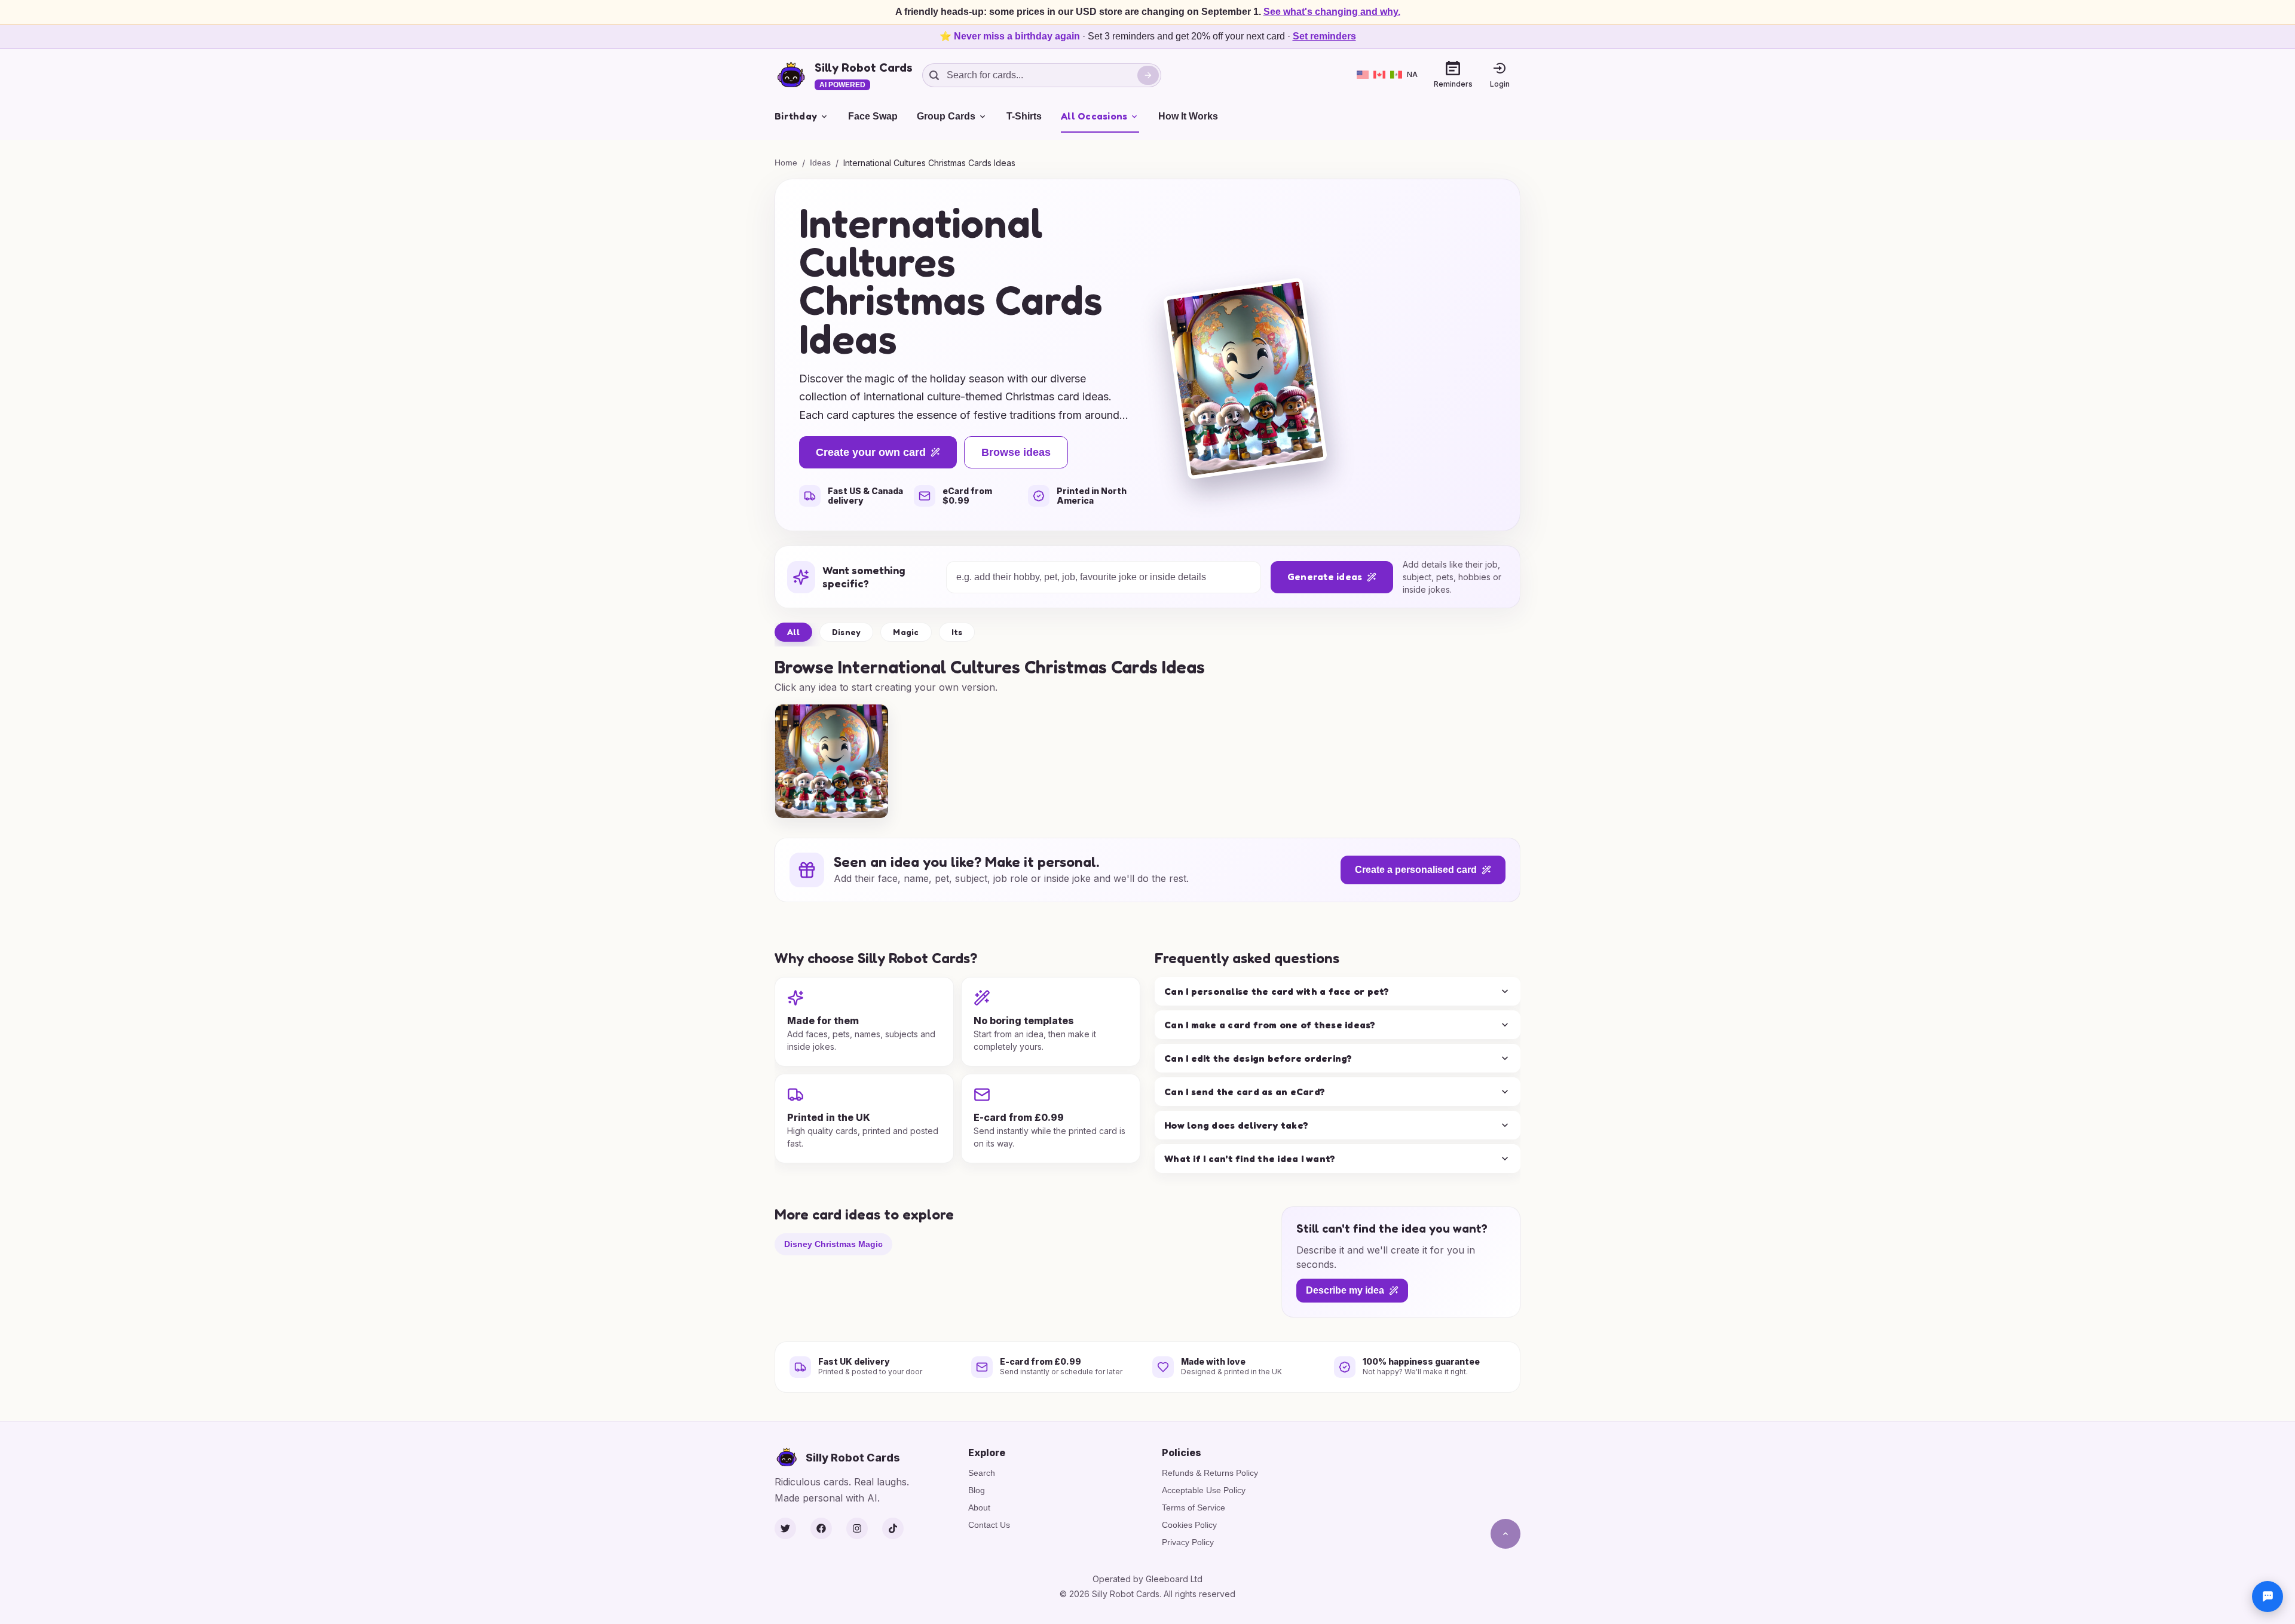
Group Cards (946, 116)
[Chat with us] (2268, 1597)
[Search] (1148, 75)
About (979, 1507)
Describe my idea (1345, 1290)
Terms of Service (1194, 1507)
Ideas (820, 163)
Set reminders (1324, 36)
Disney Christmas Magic (833, 1243)
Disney (847, 632)
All (793, 632)
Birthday (796, 116)
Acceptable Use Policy (1204, 1490)
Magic (906, 632)
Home (786, 163)
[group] (832, 761)
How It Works (1188, 116)
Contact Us (989, 1525)
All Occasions (1094, 116)
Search (982, 1473)
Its (957, 632)
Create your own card (871, 452)
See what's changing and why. (1332, 12)
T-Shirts (1024, 116)
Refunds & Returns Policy (1210, 1473)
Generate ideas (1325, 577)
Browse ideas (1016, 452)
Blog (977, 1490)
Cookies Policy (1189, 1525)
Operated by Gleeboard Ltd (1147, 1579)
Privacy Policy (1188, 1542)
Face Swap (873, 116)
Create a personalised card (1416, 870)
